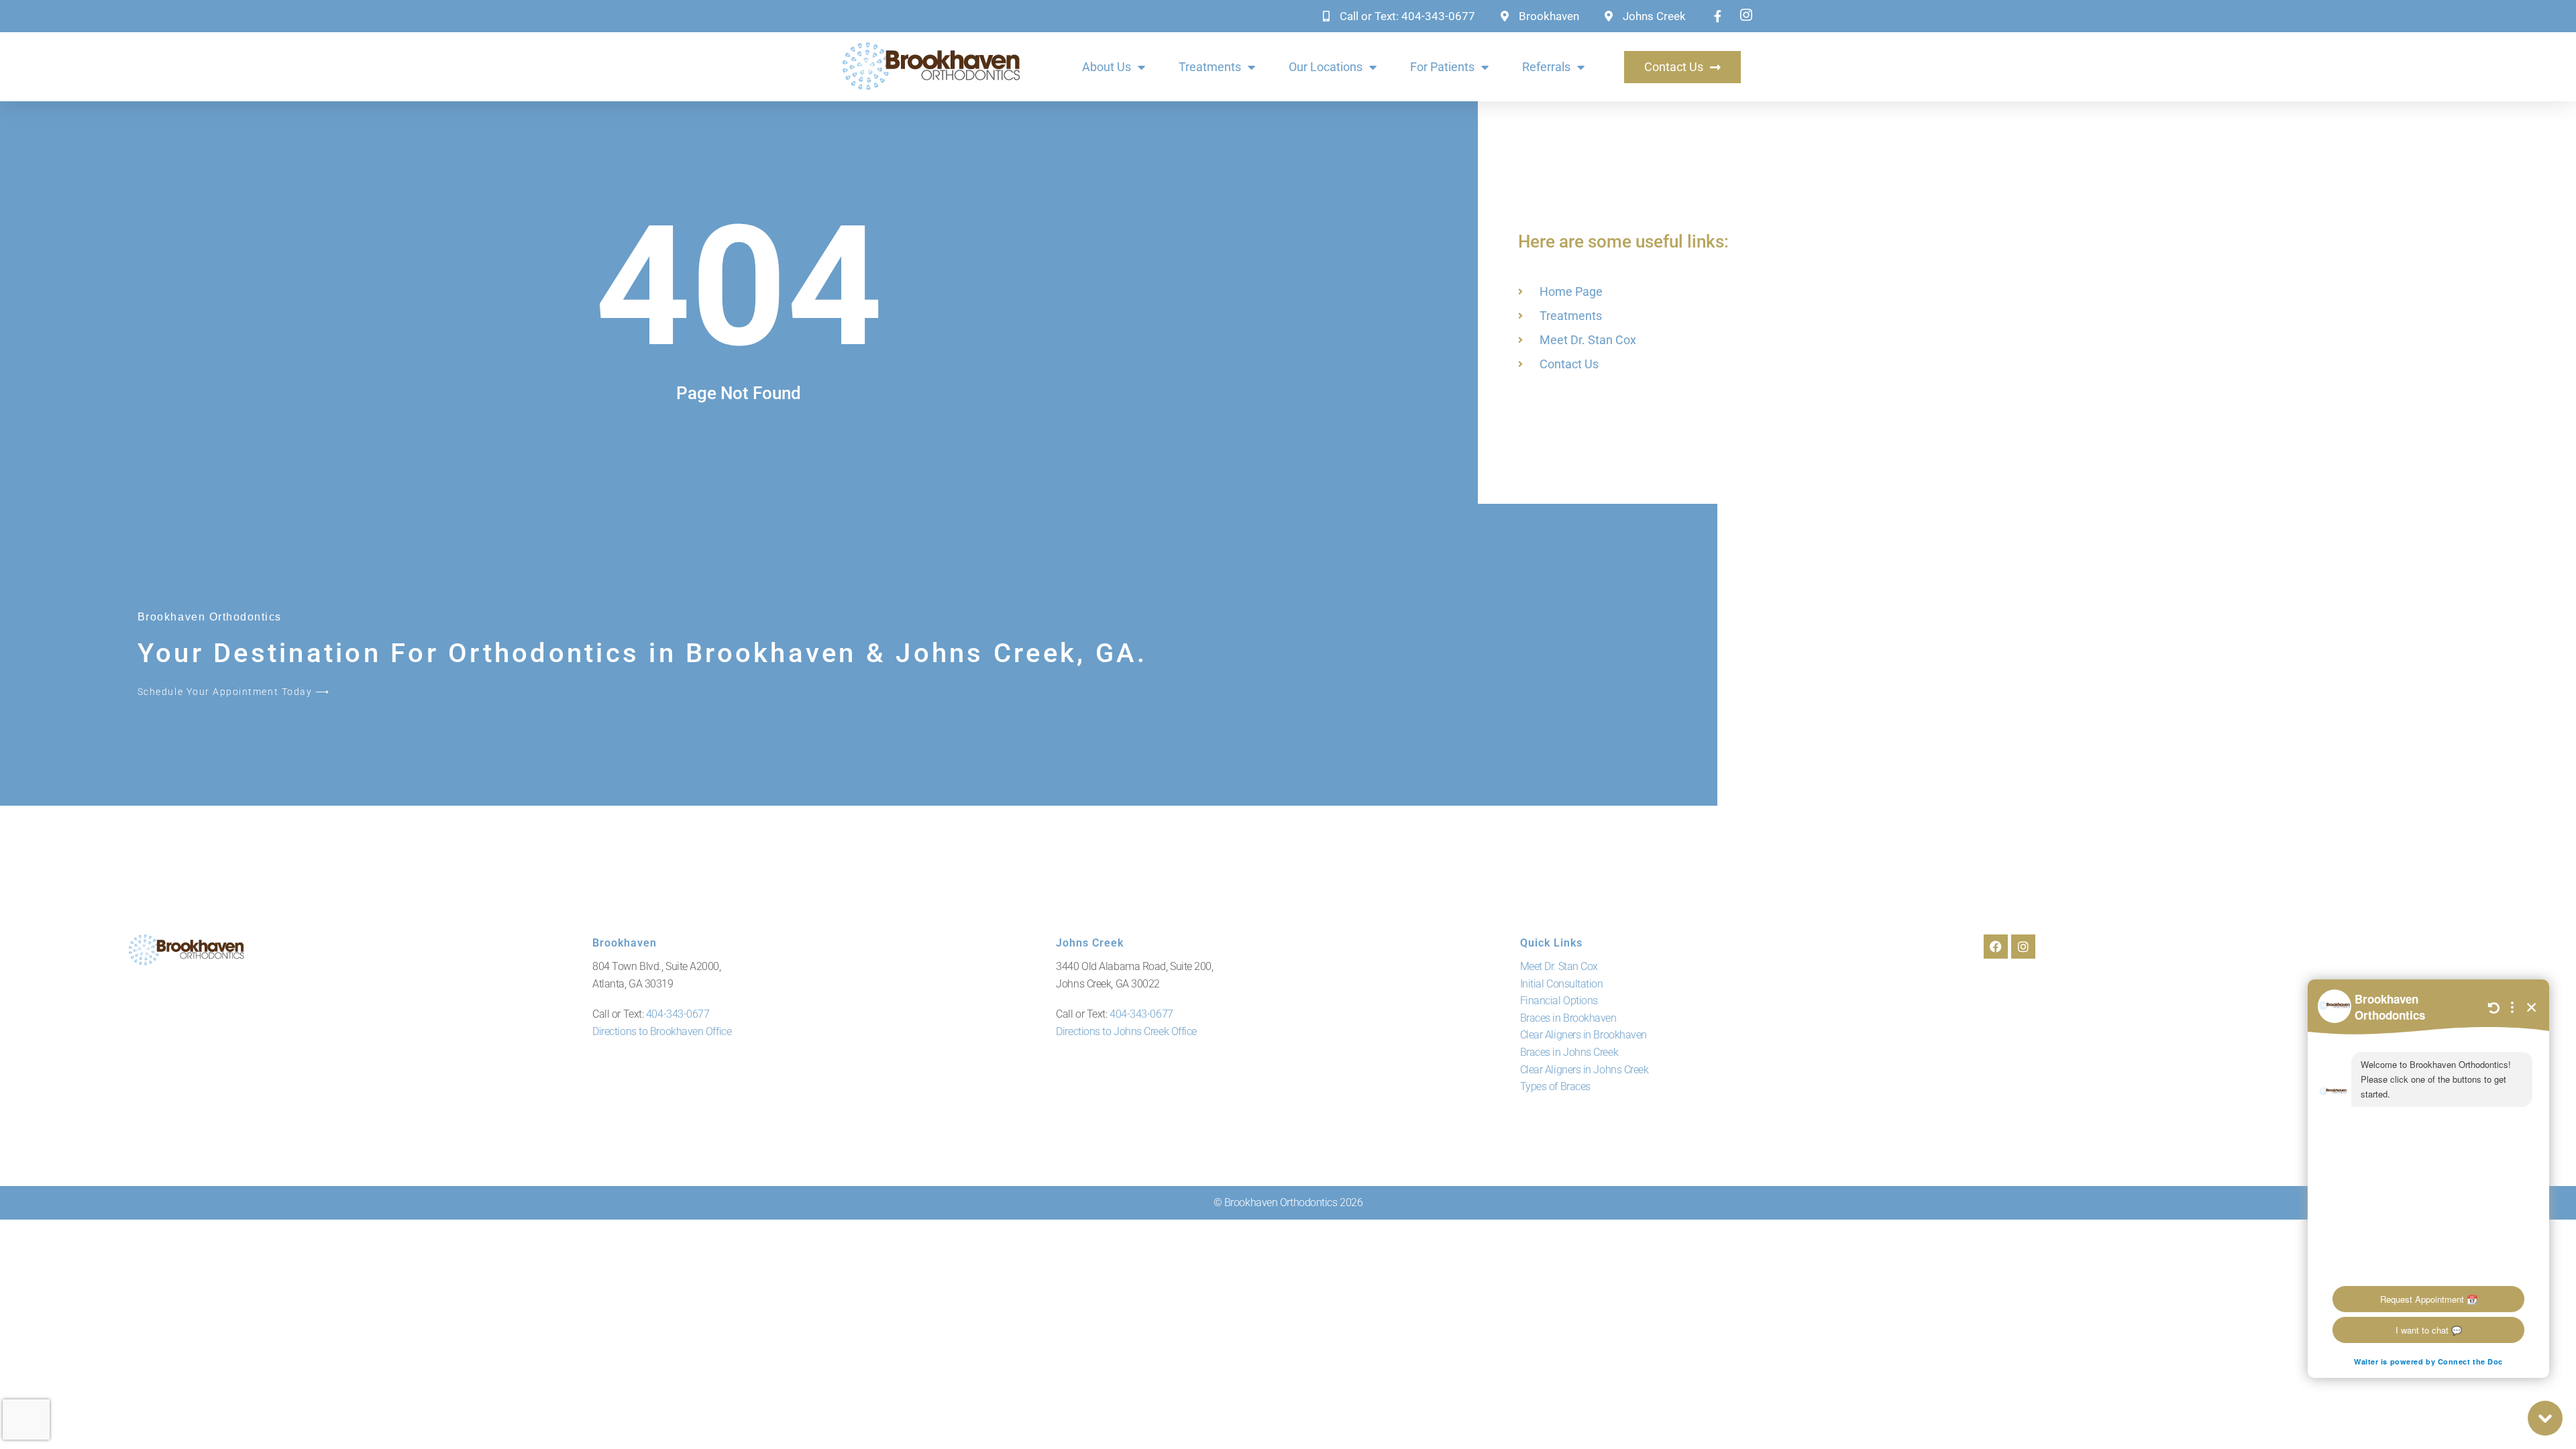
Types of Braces (1555, 1086)
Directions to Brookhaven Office (662, 1031)
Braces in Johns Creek (1569, 1052)
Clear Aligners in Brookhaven (1584, 1035)
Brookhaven (625, 943)
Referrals (1546, 67)
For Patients (1442, 67)
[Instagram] (2023, 947)
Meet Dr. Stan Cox (1559, 966)
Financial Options (1559, 1001)
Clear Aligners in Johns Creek (1585, 1070)
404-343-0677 (678, 1014)
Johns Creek (1090, 943)
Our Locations (1326, 67)
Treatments (1210, 67)
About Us (1107, 67)
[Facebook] (1996, 947)
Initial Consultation (1562, 984)
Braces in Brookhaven (1568, 1018)
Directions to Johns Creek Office (1126, 1031)
